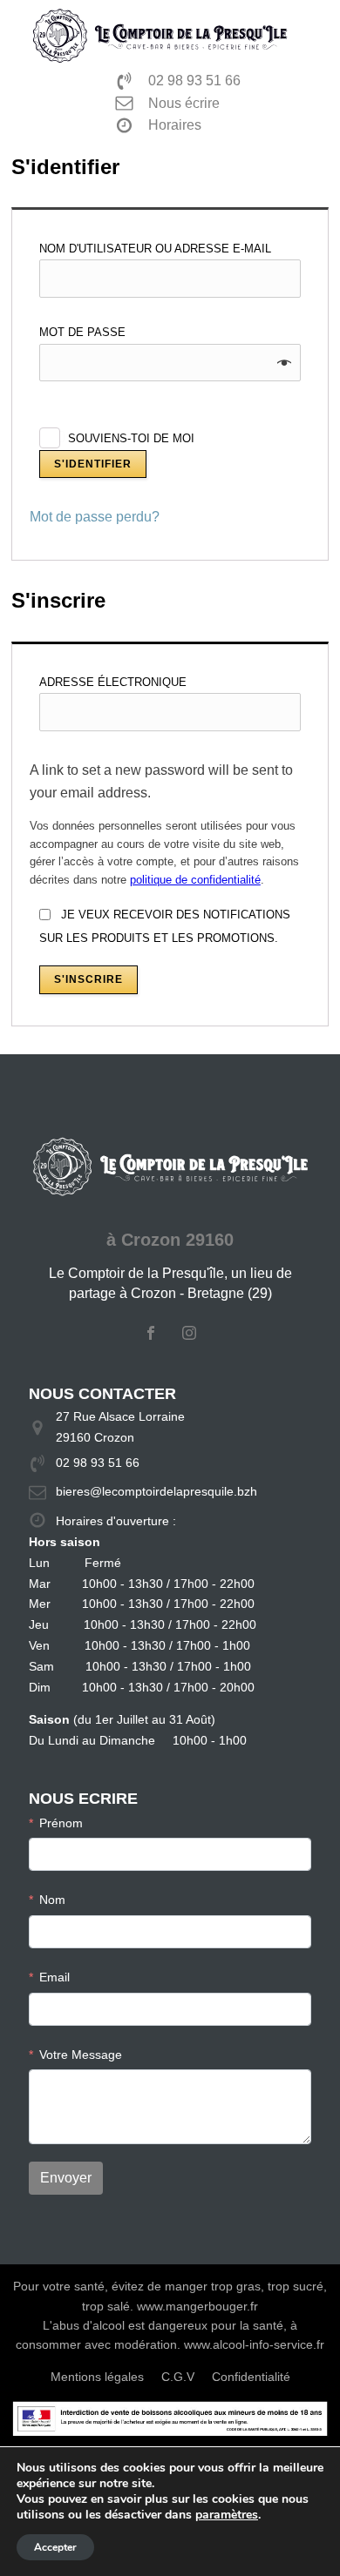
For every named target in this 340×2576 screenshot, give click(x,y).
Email (54, 1977)
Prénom (61, 1823)
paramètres (227, 2515)
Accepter (55, 2547)
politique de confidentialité (195, 880)
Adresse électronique (117, 682)
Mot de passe (86, 332)
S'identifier (93, 464)
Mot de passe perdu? (95, 517)
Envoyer (66, 2178)
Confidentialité (251, 2377)
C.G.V (178, 2377)
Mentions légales (97, 2377)
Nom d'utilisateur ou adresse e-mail (159, 249)
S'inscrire (88, 979)
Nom (52, 1900)
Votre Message (81, 2055)
